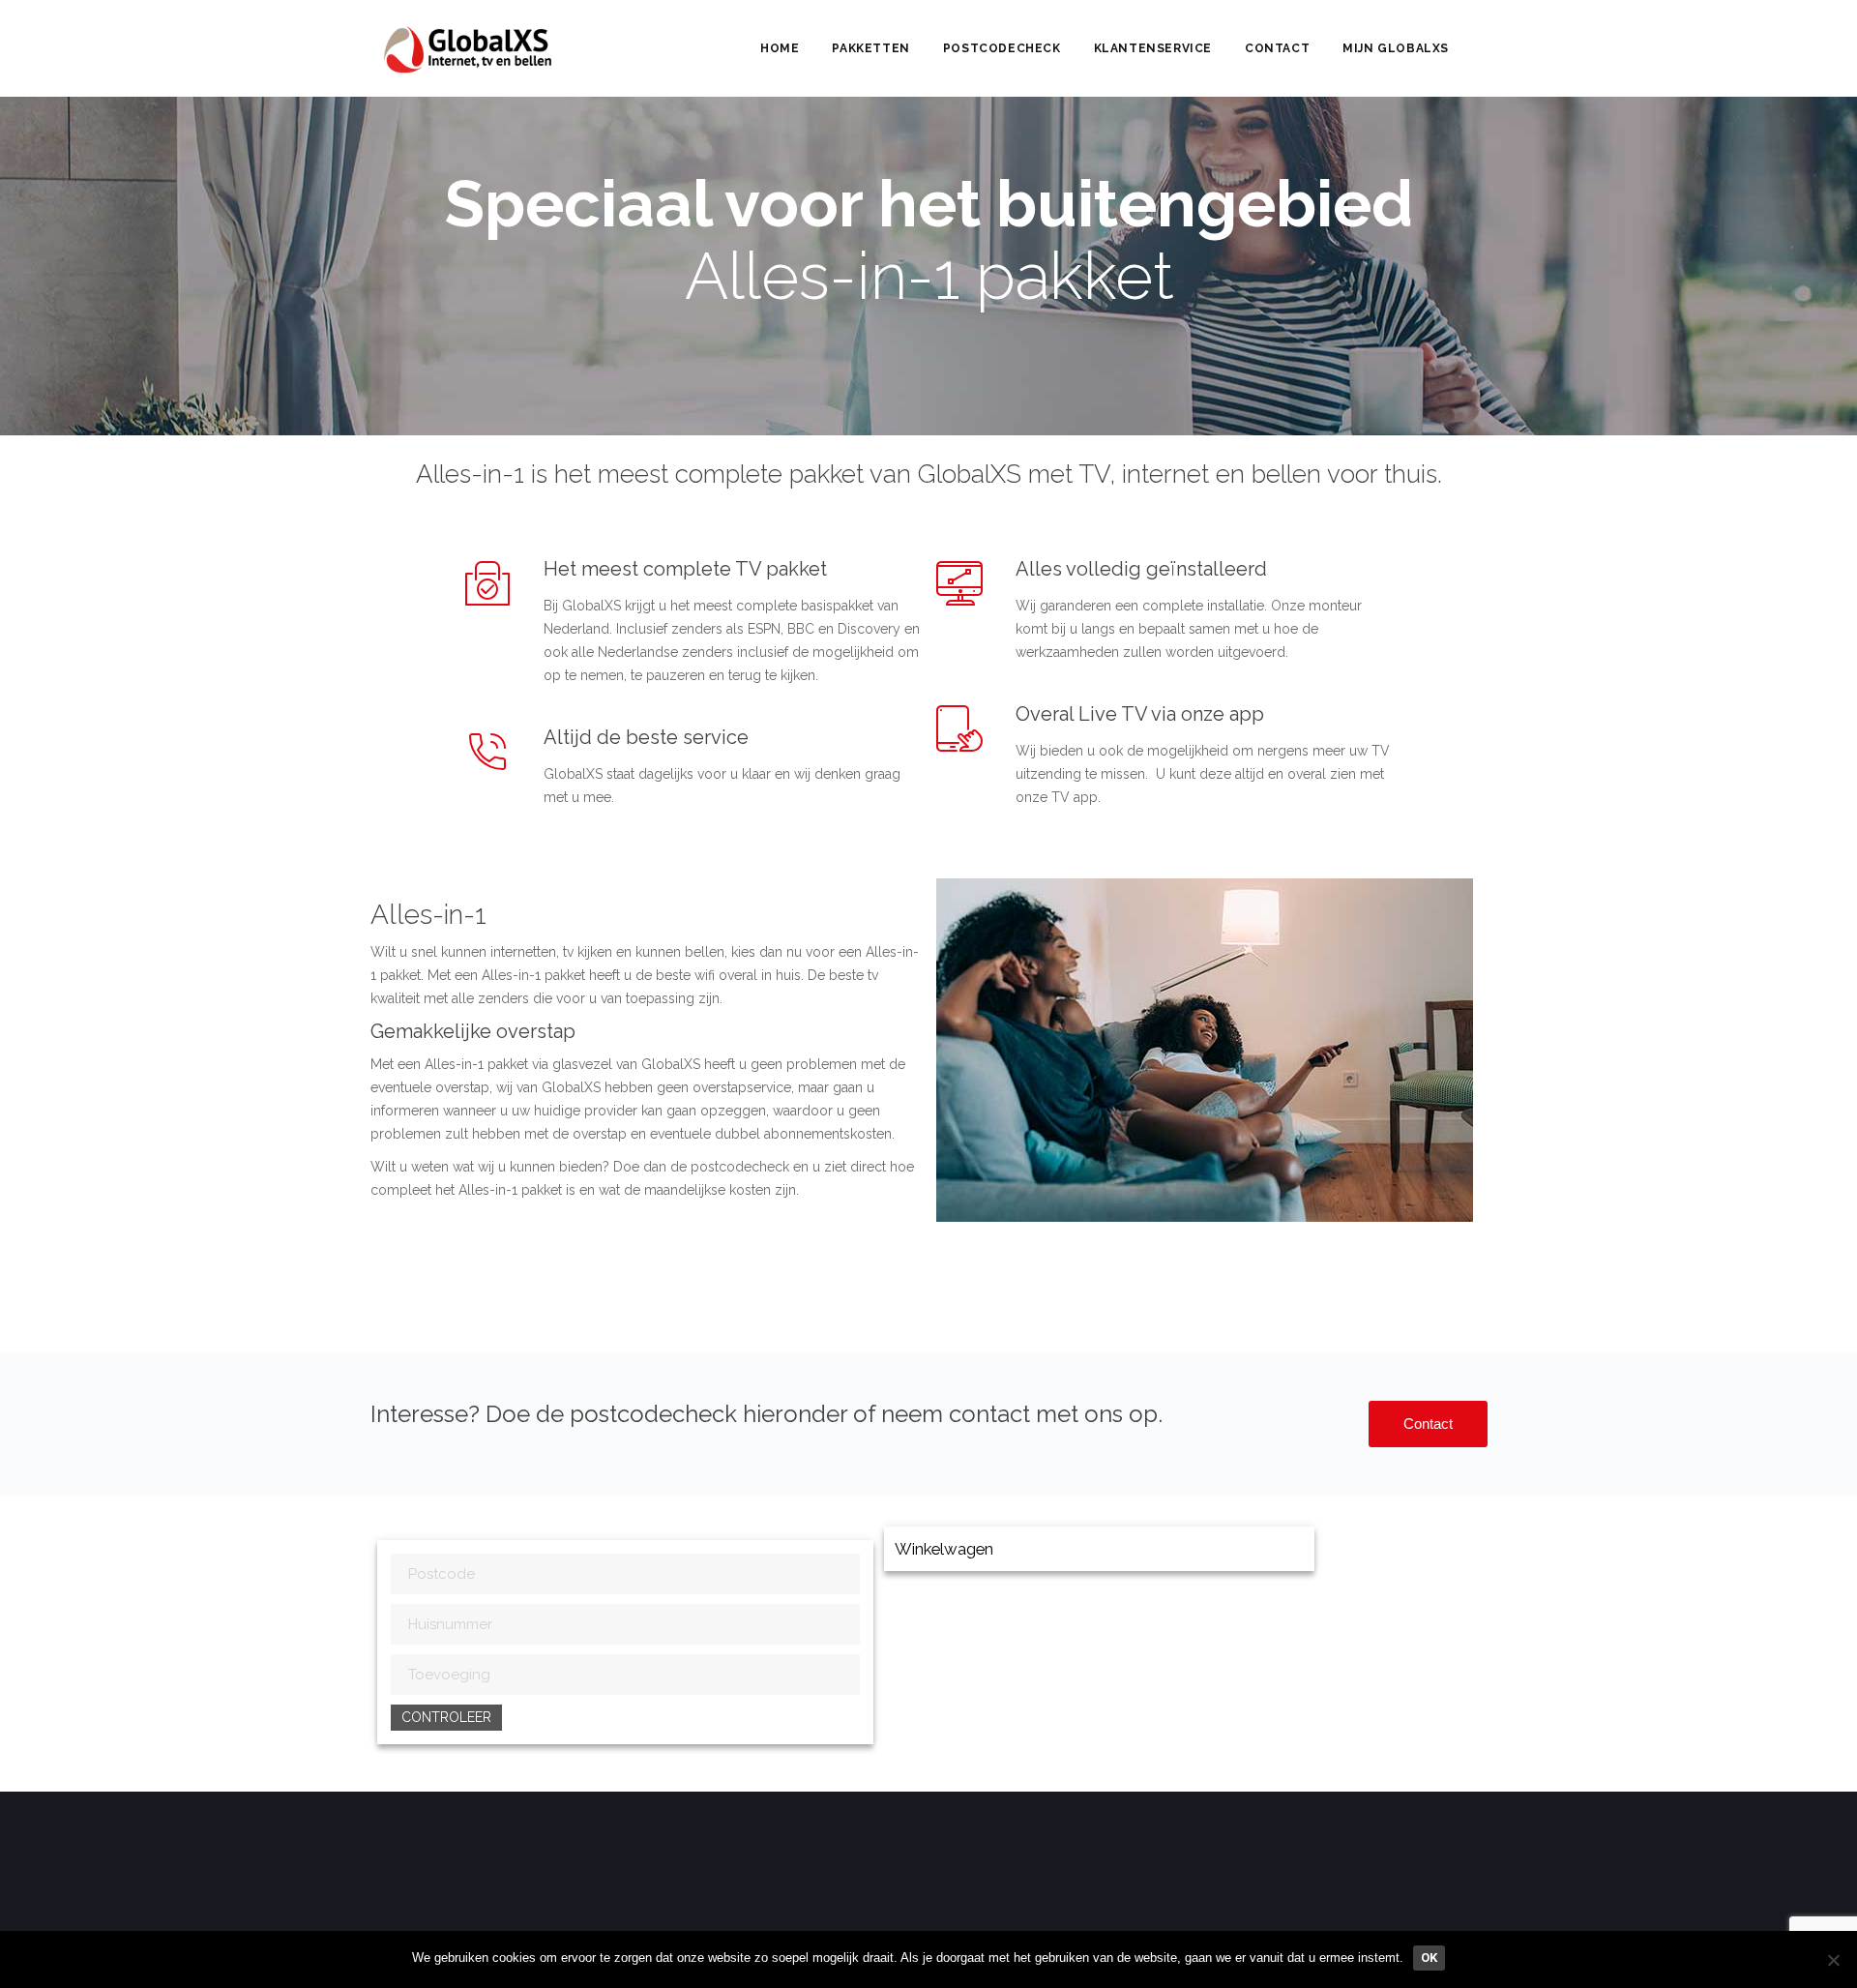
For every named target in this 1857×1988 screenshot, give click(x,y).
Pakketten (870, 48)
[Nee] (1833, 1960)
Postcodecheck (1002, 48)
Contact (1277, 48)
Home (780, 48)
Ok (1429, 1958)
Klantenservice (1153, 48)
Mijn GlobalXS (1396, 48)
